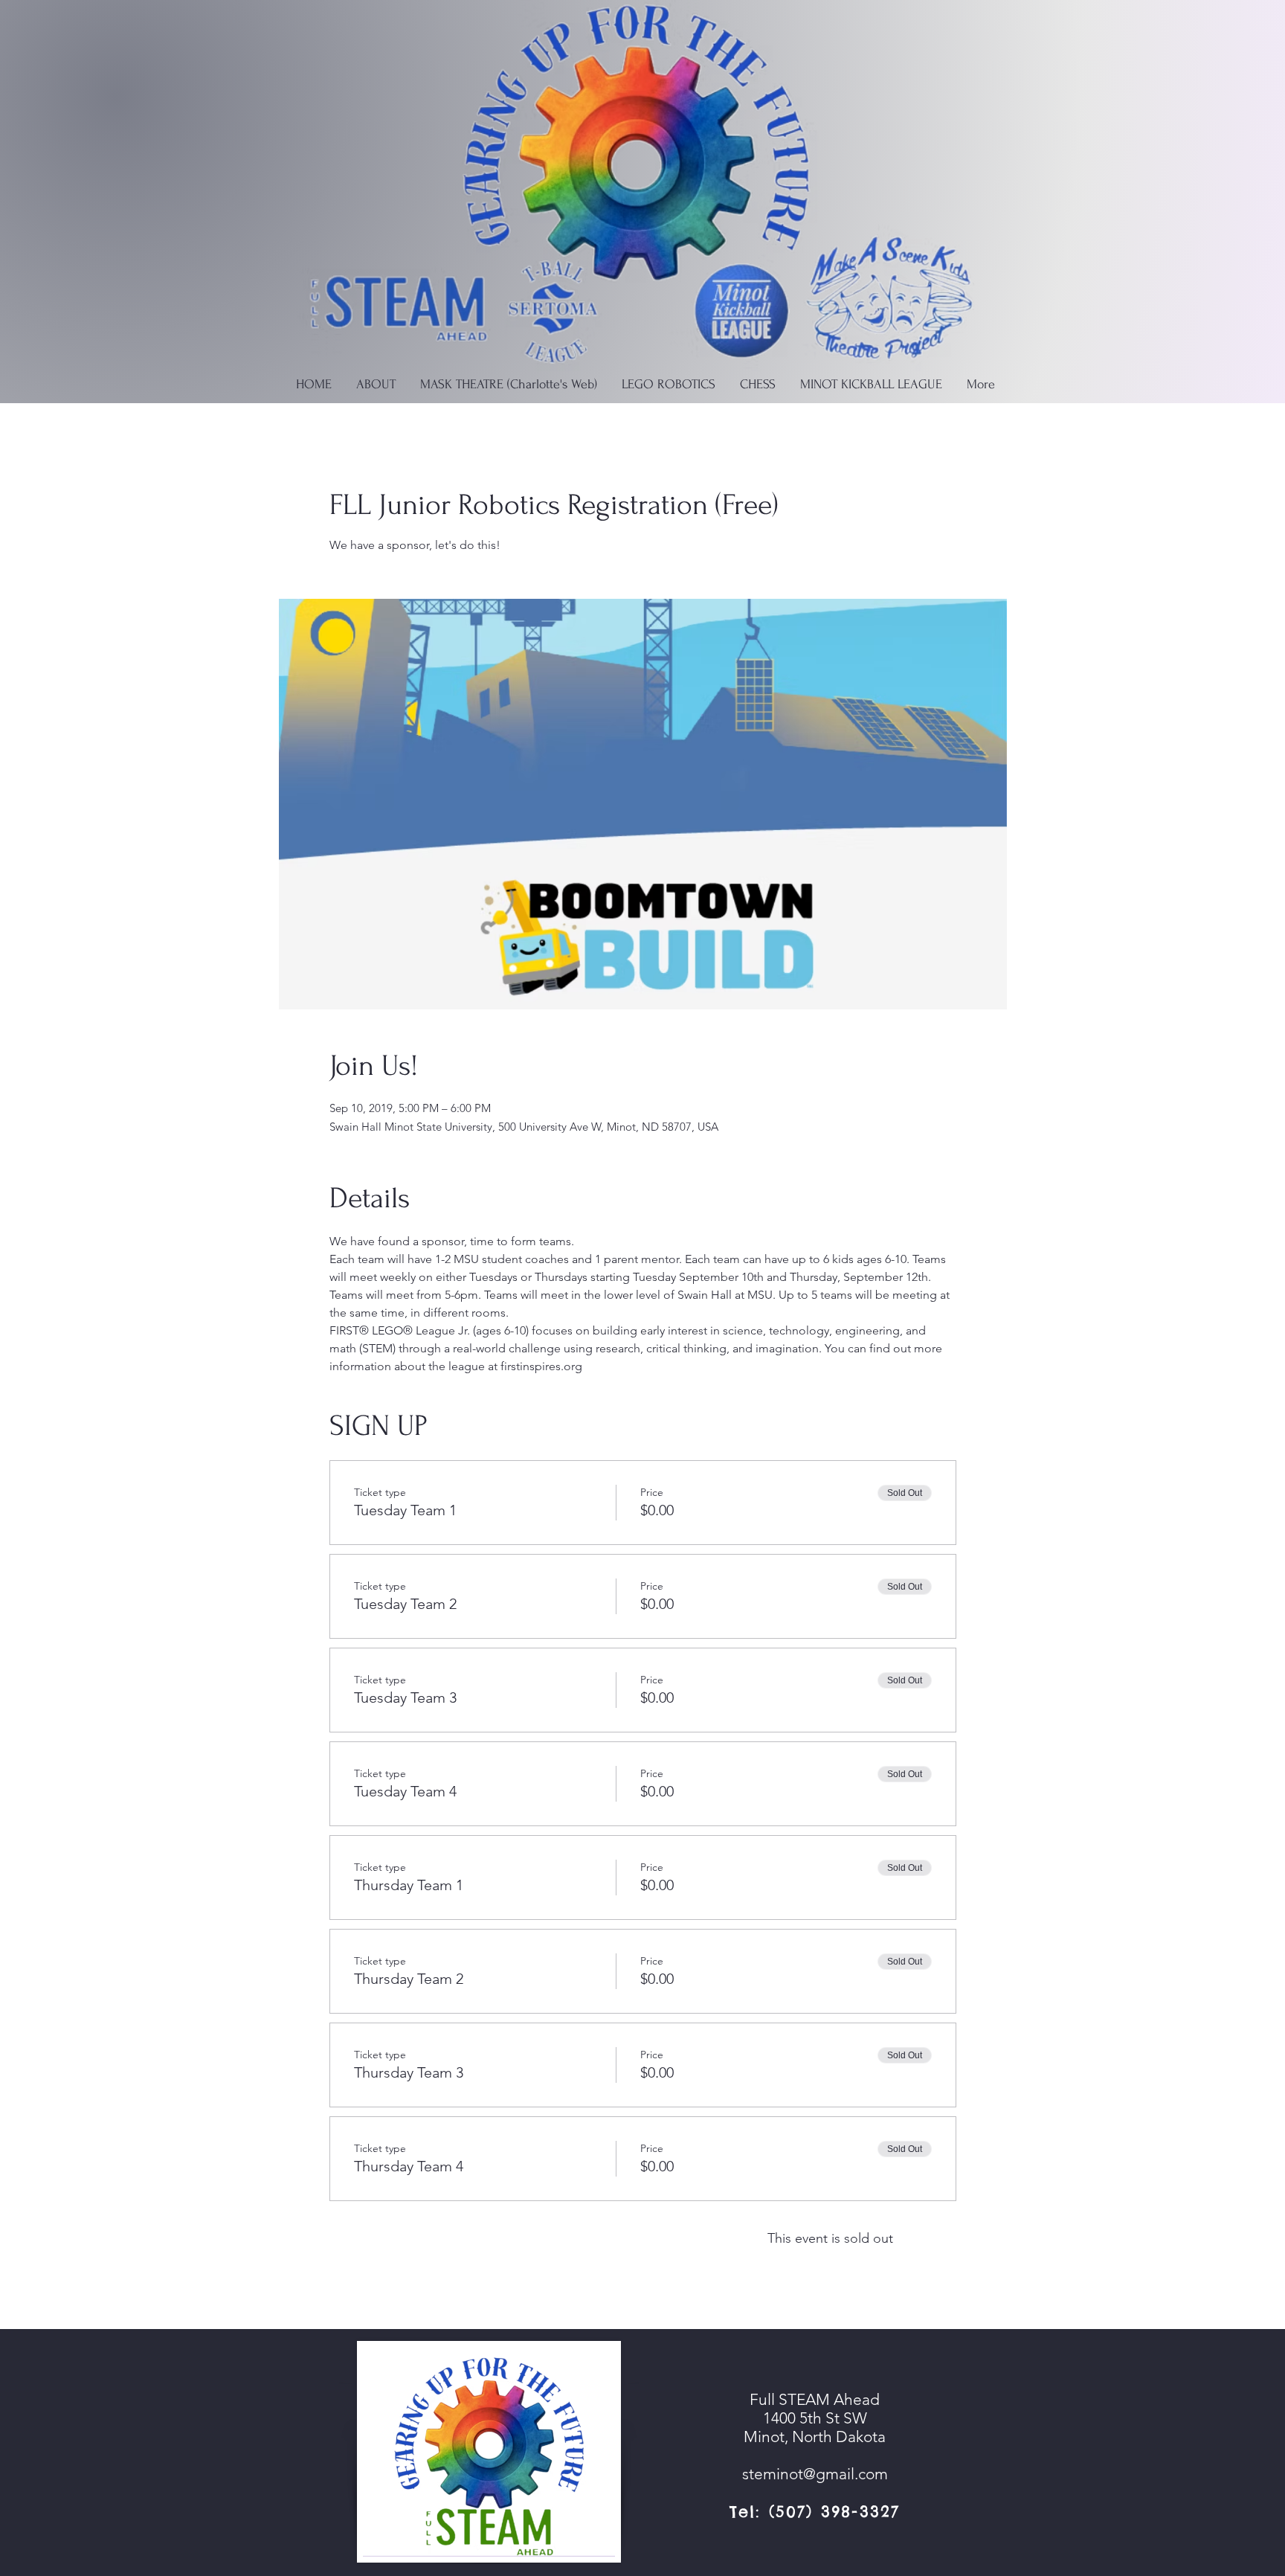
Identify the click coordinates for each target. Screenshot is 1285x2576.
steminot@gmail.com (815, 2474)
